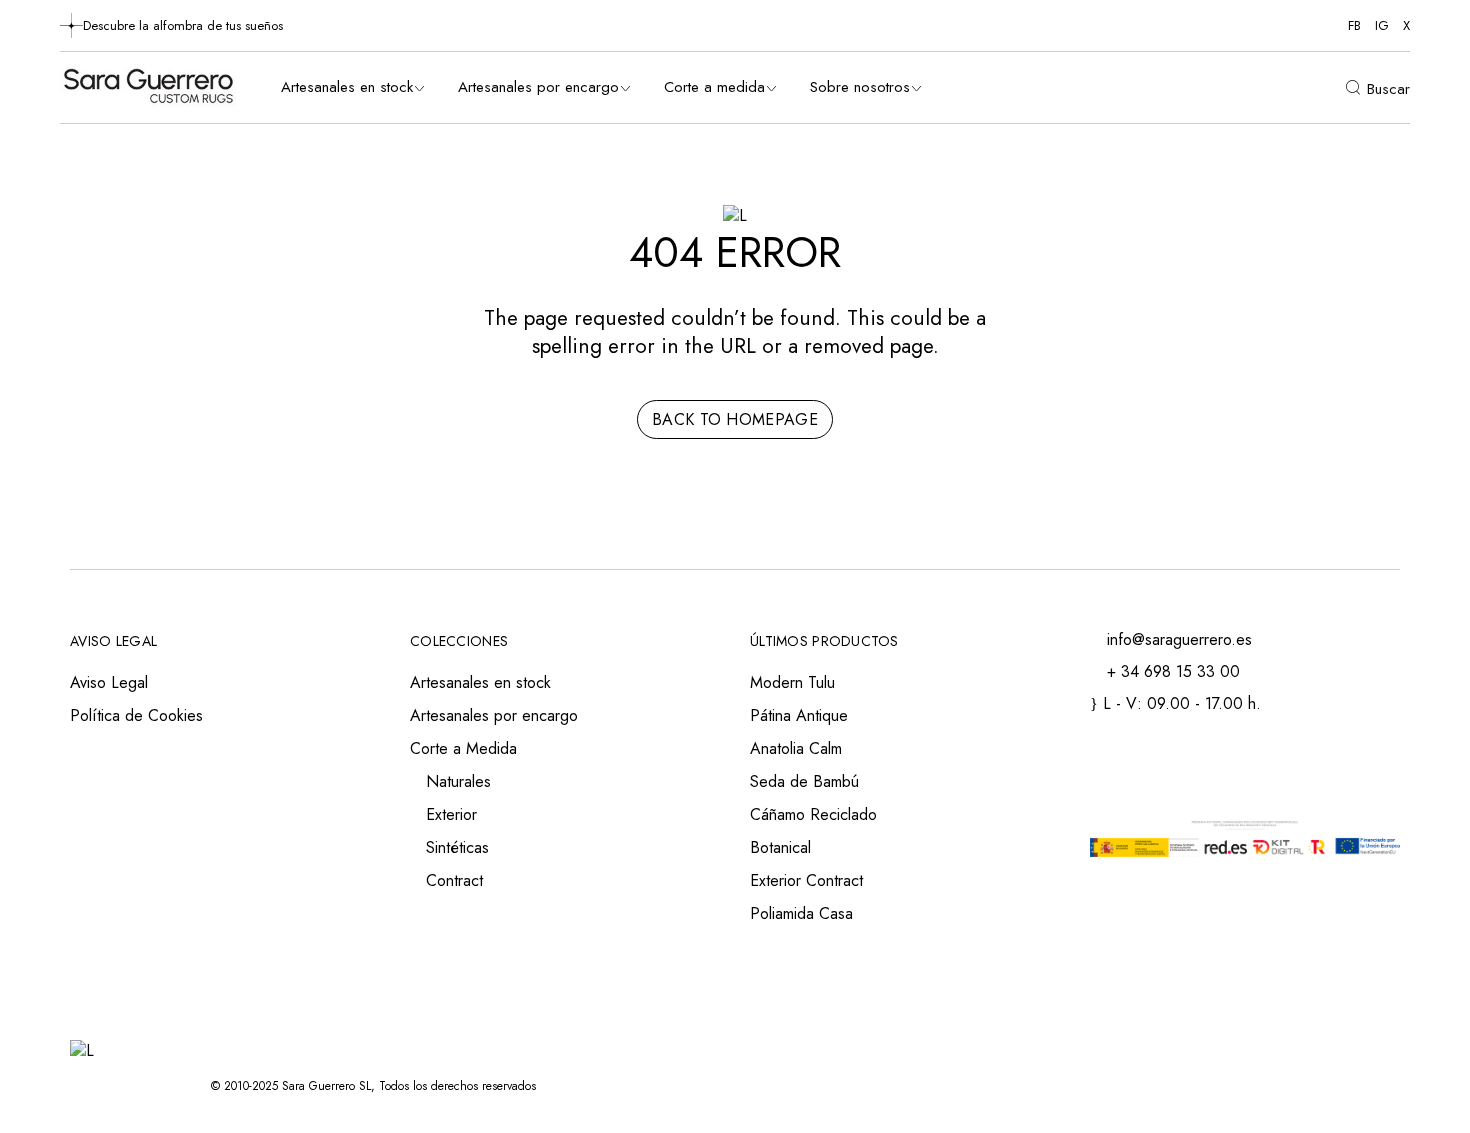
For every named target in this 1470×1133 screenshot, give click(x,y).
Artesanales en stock (480, 682)
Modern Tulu (792, 682)
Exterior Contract (806, 880)
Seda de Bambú (804, 781)
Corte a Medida (463, 748)
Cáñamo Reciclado (813, 814)
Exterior (451, 814)
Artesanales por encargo (494, 715)
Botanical (780, 847)
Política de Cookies (136, 715)
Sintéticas (457, 847)
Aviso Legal (109, 682)
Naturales (458, 781)
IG (1382, 25)
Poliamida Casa (801, 913)
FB (1354, 25)
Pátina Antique (799, 715)
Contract (454, 880)
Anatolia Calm (796, 748)
